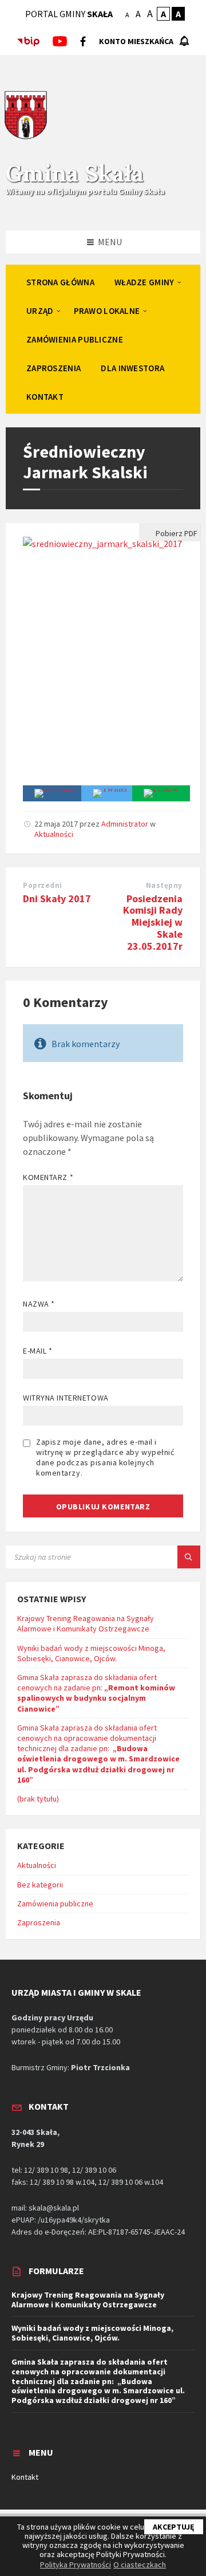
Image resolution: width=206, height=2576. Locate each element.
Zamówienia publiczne (55, 1904)
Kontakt (25, 2477)
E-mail (37, 1351)
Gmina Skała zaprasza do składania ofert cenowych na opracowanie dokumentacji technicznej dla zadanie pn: (98, 1754)
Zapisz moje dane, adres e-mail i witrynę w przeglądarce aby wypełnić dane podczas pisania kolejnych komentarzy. (105, 1457)
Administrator (125, 824)
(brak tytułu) (38, 1799)
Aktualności (54, 834)
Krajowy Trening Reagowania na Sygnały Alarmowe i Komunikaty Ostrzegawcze (86, 1623)
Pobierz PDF (176, 533)
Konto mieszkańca (136, 41)
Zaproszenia (39, 1922)
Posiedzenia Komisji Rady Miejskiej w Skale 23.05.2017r (153, 922)
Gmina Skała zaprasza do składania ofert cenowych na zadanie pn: (96, 1693)
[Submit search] (189, 1557)
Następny (164, 885)
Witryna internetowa (66, 1398)
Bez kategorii (40, 1885)
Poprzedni (43, 885)
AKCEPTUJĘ (174, 2527)
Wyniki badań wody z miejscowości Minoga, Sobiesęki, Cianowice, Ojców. (91, 1653)
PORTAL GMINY (69, 14)
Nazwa (39, 1304)
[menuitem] (60, 282)
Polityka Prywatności (76, 2565)
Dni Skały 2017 (57, 898)
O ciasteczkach (140, 2565)
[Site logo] (26, 137)
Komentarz (48, 1177)
